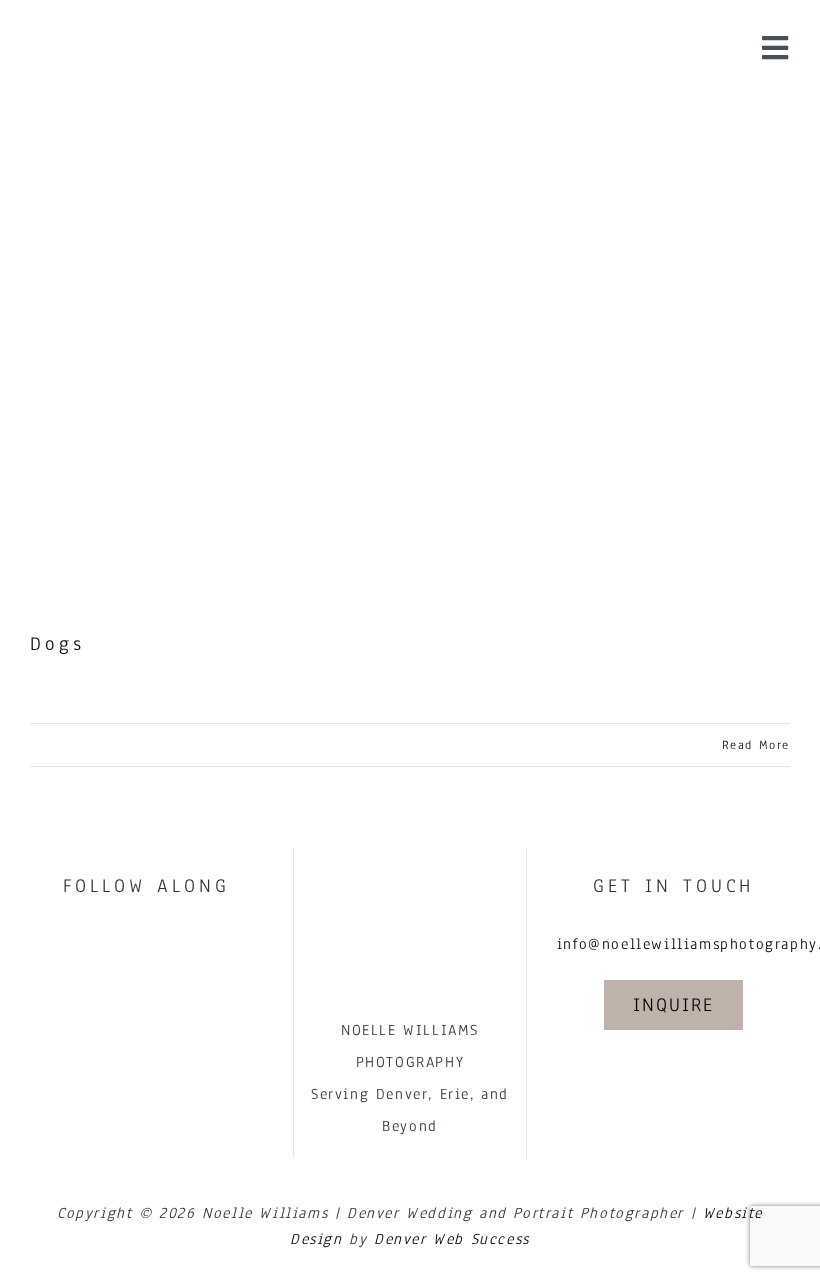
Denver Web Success (452, 1239)
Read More (756, 745)
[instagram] (169, 942)
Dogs (57, 644)
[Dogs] (410, 348)
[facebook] (125, 942)
